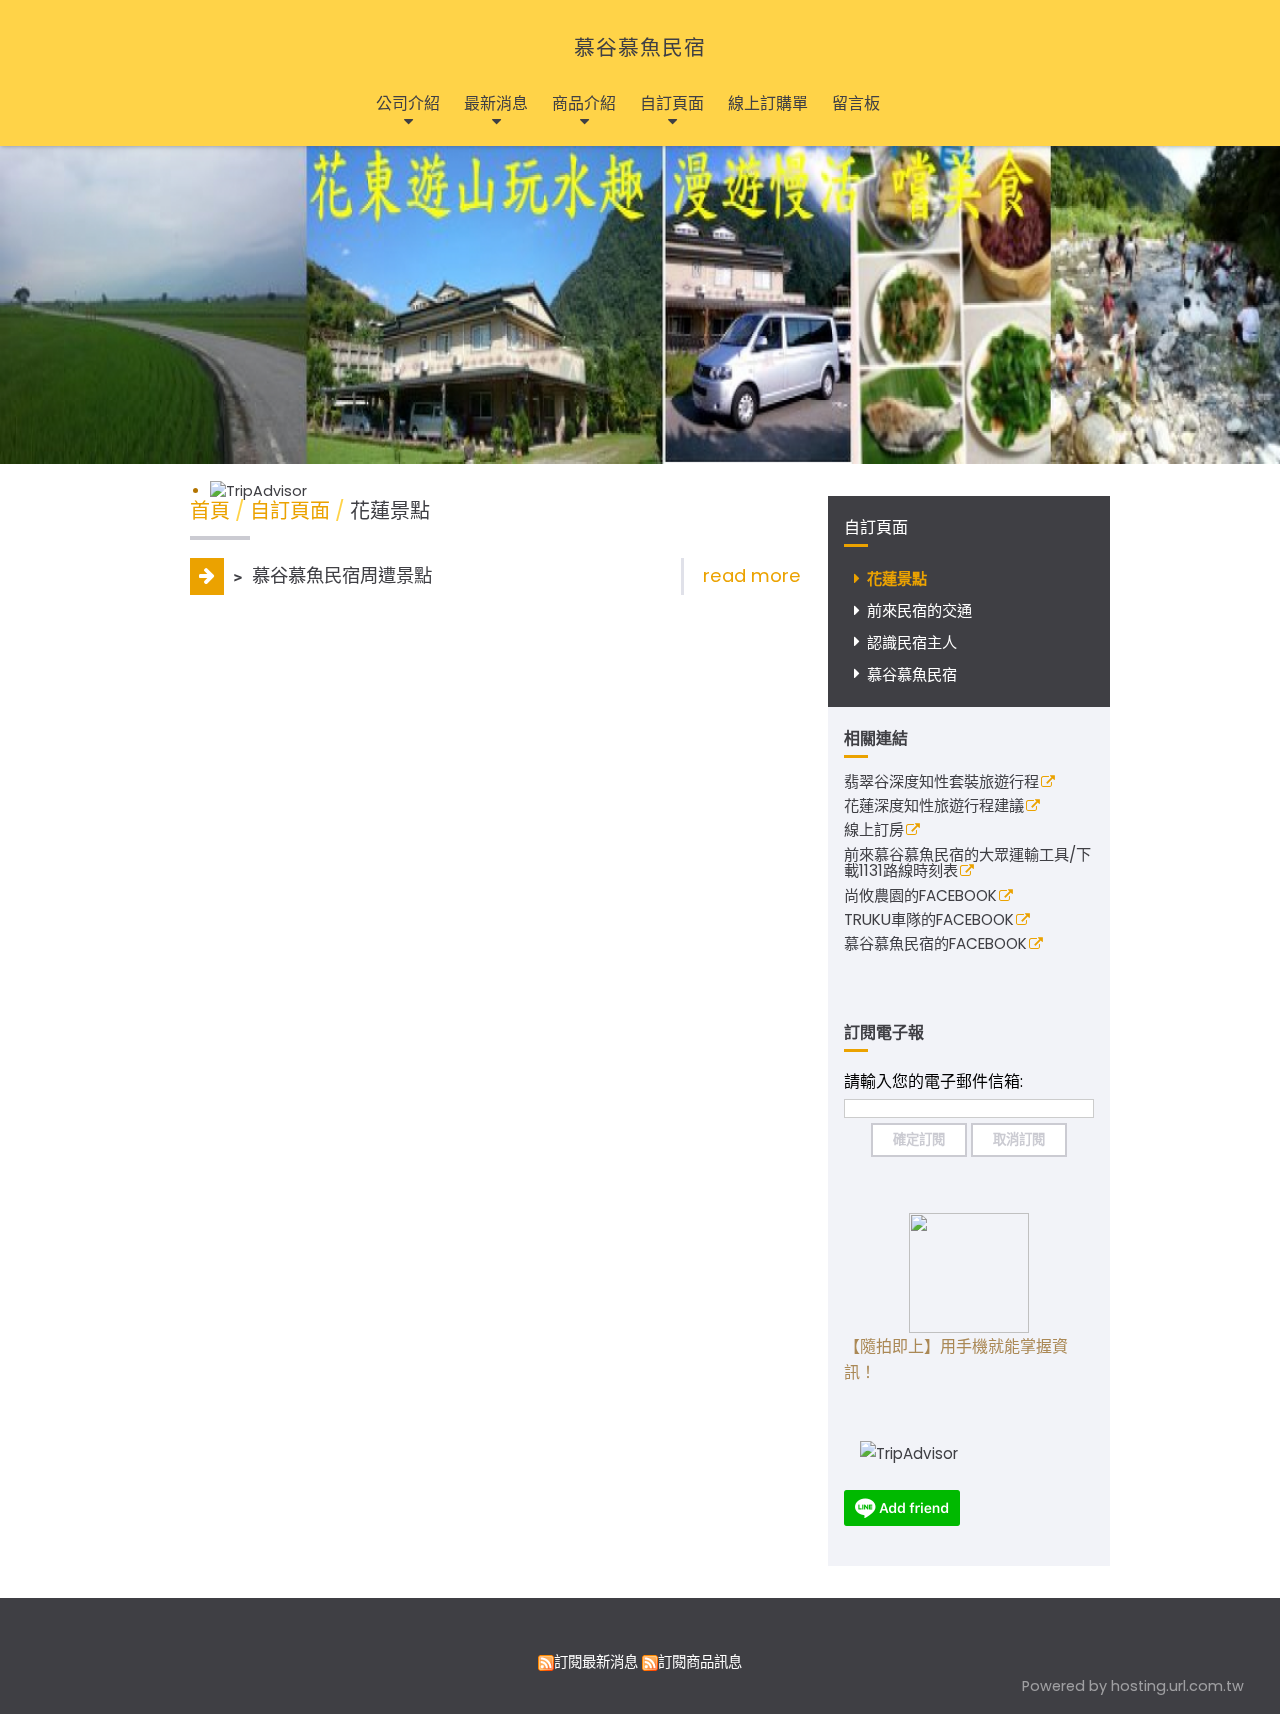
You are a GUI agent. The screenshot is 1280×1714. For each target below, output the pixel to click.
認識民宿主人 (912, 642)
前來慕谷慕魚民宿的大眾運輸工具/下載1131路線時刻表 (967, 864)
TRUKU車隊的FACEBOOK (929, 921)
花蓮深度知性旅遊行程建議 (934, 807)
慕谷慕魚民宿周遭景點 (339, 575)
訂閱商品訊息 (700, 1662)
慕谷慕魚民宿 (640, 47)
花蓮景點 (897, 578)
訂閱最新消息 (596, 1662)
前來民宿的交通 (919, 610)
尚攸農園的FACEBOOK (920, 897)
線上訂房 (874, 831)
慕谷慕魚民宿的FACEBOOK (935, 945)
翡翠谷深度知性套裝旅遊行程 (941, 783)
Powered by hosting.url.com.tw (1133, 1686)
